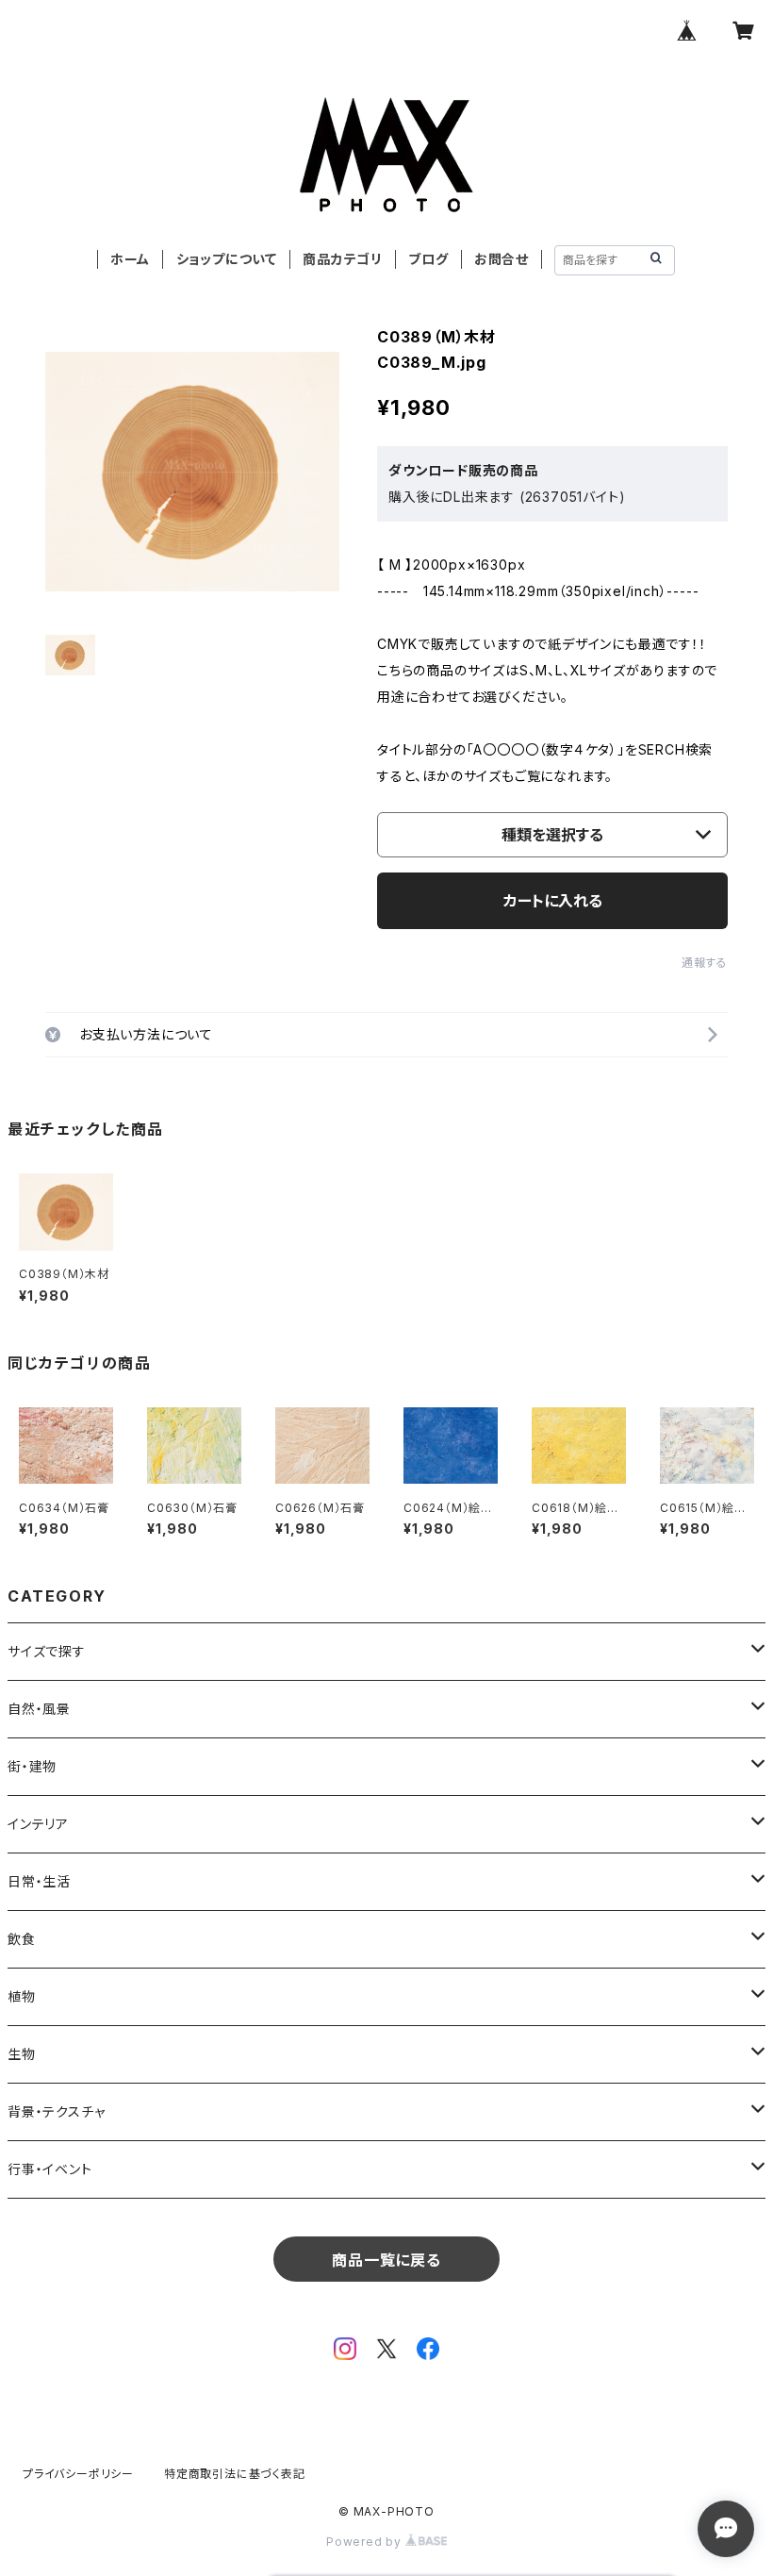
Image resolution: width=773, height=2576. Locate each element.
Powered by (366, 2542)
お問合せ (502, 259)
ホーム (130, 259)
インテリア (38, 1824)
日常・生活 (39, 1881)
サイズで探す (47, 1651)
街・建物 (32, 1766)
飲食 (22, 1939)
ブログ (428, 259)
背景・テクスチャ (56, 2111)
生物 (22, 2054)
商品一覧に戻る (386, 2260)
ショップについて (227, 259)
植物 (22, 1996)
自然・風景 (39, 1709)
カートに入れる (553, 901)
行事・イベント (50, 2169)
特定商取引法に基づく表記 (235, 2474)
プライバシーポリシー (78, 2474)
